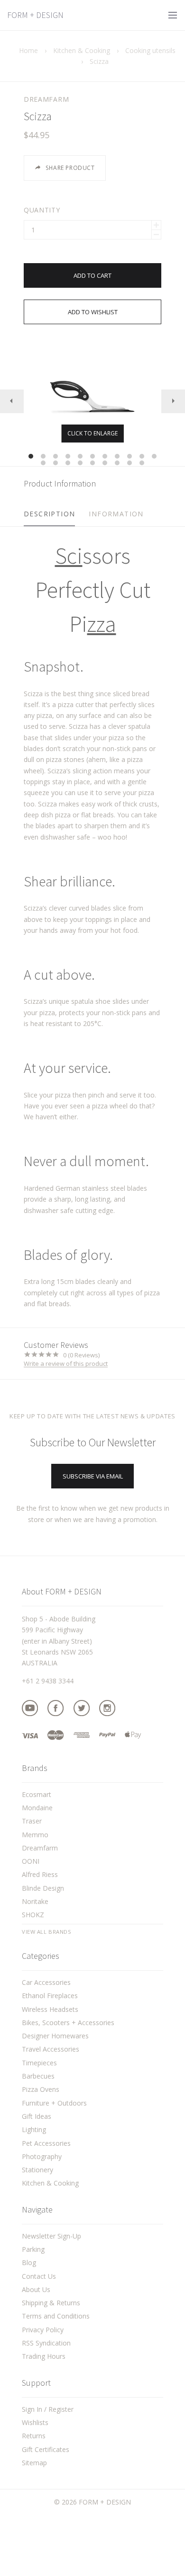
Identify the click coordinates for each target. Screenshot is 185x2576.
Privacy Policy (43, 2330)
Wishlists (35, 2422)
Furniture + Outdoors (54, 2103)
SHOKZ (33, 1915)
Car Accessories (46, 1982)
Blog (29, 2262)
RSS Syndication (46, 2343)
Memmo (35, 1835)
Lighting (34, 2129)
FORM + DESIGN (35, 15)
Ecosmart (37, 1794)
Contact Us (39, 2276)
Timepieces (39, 2063)
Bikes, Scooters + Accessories (68, 2023)
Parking (33, 2249)
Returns (34, 2436)
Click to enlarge (92, 433)
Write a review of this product (66, 1364)
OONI (31, 1861)
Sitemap (34, 2463)
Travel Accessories (51, 2049)
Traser (32, 1821)
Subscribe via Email (93, 1476)
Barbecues (38, 2076)
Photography (42, 2156)
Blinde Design (43, 1888)
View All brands (46, 1932)
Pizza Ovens (41, 2089)
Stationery (37, 2170)
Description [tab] (49, 514)
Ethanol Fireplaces (50, 1996)
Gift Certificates (46, 2449)
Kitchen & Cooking (50, 2183)
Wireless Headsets (50, 2009)
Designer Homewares (55, 2036)
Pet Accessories (46, 2143)
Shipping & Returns (51, 2303)
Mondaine (37, 1808)
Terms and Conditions (56, 2316)
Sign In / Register (48, 2409)
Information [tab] (116, 514)
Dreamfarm (46, 99)
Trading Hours (44, 2356)
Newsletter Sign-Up (51, 2236)
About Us (36, 2289)
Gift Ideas (37, 2116)
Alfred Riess (40, 1874)
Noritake (35, 1901)
